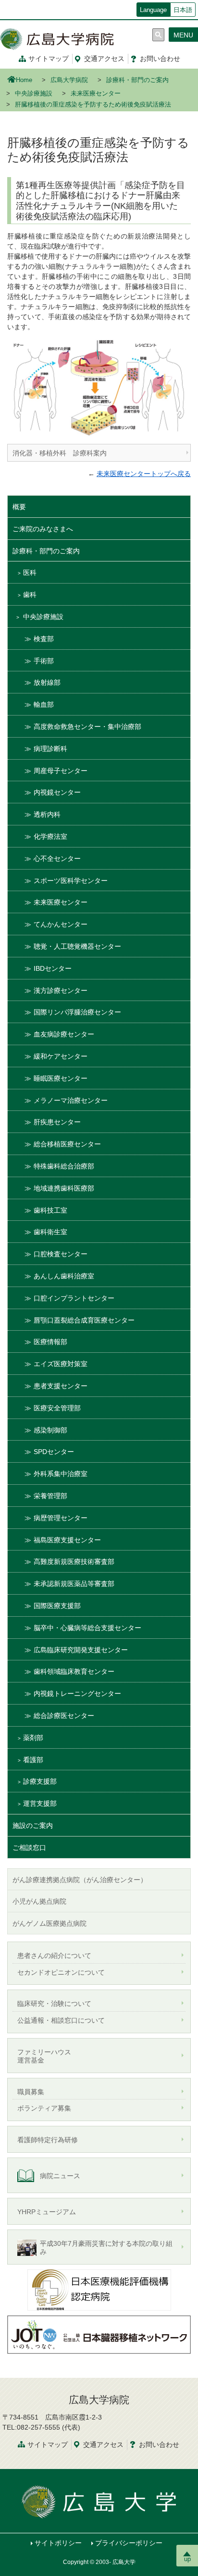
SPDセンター (54, 1452)
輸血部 (44, 704)
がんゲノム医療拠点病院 (49, 1923)
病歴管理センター (61, 1518)
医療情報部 (50, 1342)
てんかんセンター (61, 924)
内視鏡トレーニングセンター (77, 1693)
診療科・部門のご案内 (137, 80)
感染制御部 (50, 1430)
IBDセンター (53, 968)
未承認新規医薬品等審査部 (74, 1584)
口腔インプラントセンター (74, 1298)
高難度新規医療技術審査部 (74, 1562)
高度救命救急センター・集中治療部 (87, 727)
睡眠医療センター (61, 1078)
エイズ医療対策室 (61, 1364)
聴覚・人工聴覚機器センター (77, 946)
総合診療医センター (64, 1716)
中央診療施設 (34, 94)
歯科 (30, 595)
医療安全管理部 (57, 1408)
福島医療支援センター (67, 1540)
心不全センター (57, 859)
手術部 (44, 661)
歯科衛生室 (50, 1232)
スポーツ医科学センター (71, 881)
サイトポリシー (58, 2543)
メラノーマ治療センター (71, 1100)
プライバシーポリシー (129, 2543)
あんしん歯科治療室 (64, 1276)
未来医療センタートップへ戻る (144, 474)
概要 (19, 507)
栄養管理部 (50, 1496)
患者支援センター (61, 1386)
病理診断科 (50, 749)
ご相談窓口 (29, 1848)
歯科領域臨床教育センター (74, 1671)
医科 (30, 572)
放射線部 (47, 682)
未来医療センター (96, 94)
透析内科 (47, 814)
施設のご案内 (33, 1825)
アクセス (104, 59)
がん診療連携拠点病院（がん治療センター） (80, 1880)
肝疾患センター (57, 1122)
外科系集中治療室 (61, 1474)
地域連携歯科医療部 (64, 1188)
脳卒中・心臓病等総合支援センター (87, 1628)
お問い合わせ (160, 59)
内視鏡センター (57, 792)
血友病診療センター (64, 1034)
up (187, 2559)
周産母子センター (61, 771)
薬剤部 (33, 1738)
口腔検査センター (61, 1254)
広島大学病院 (69, 80)
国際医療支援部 (57, 1606)
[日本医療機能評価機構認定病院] (99, 2289)
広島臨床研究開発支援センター (81, 1650)
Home (24, 80)
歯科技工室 (50, 1210)
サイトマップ (49, 59)
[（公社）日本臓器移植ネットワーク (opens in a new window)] (99, 2334)
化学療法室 (50, 836)
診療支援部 (40, 1781)
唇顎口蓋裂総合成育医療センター (84, 1320)
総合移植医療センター (67, 1144)
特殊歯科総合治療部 (64, 1166)
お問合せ (159, 2445)
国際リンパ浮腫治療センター (77, 1012)
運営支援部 (40, 1803)
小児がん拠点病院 (39, 1901)
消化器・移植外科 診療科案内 (60, 453)
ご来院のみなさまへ (43, 529)
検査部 (44, 639)
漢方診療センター (61, 990)
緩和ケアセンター (61, 1056)
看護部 (33, 1760)
